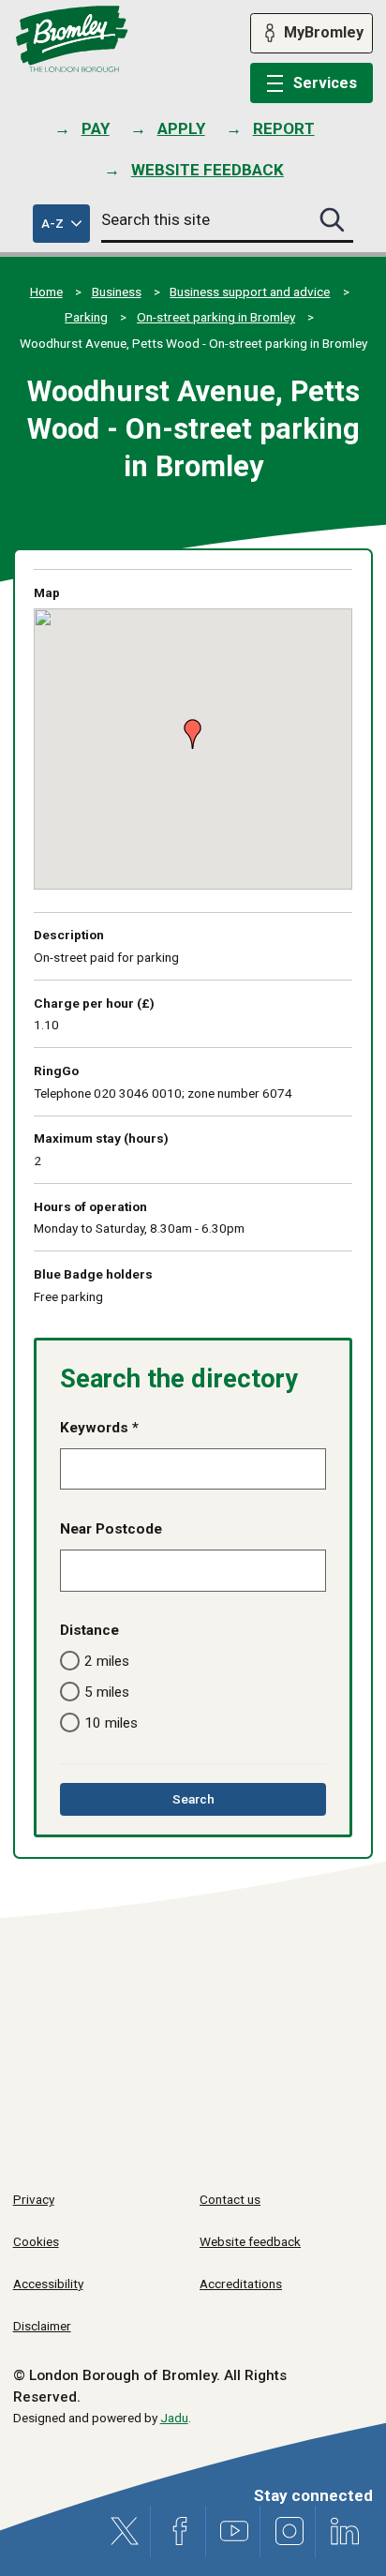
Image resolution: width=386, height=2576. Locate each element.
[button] (187, 726)
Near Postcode (111, 1529)
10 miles (111, 1723)
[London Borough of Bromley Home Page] (72, 39)
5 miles (107, 1692)
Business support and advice (250, 292)
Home (46, 292)
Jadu (174, 2418)
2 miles (107, 1661)
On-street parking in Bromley (216, 317)
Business (117, 292)
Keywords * (99, 1428)
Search (220, 1803)
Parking (86, 317)
